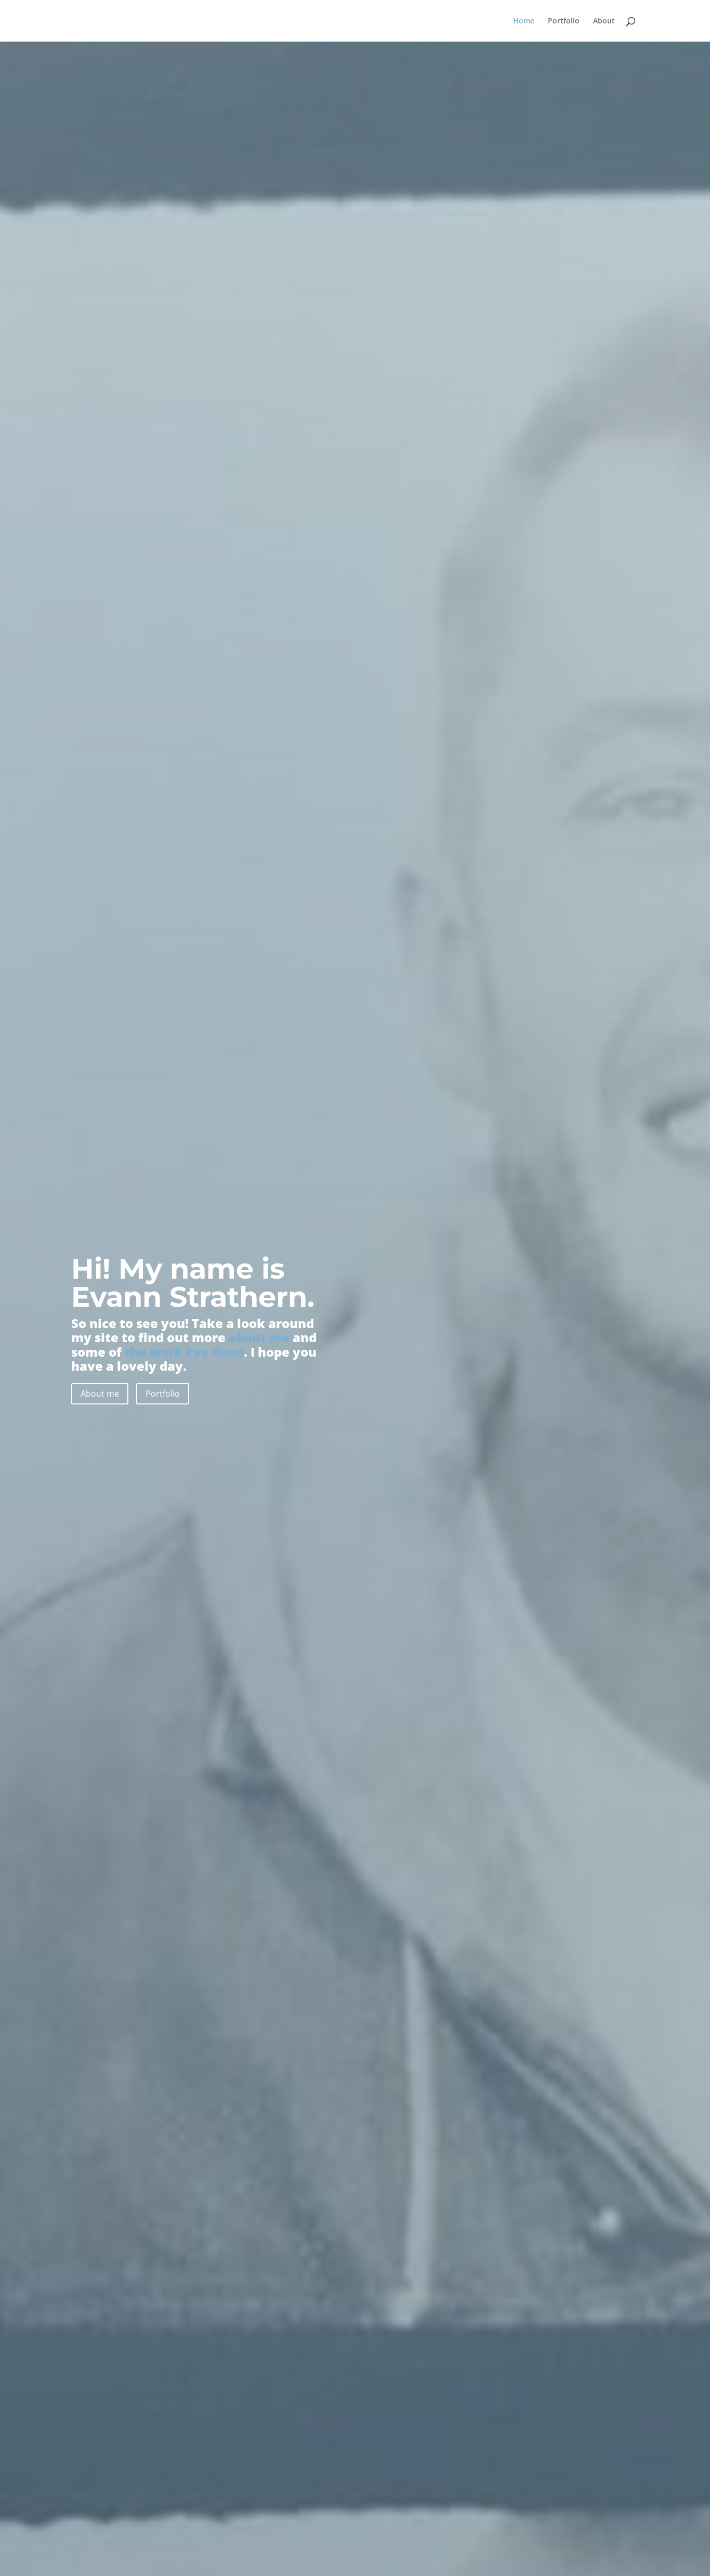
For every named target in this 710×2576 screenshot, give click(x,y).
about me (259, 1337)
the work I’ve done (184, 1352)
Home (524, 21)
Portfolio (564, 21)
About (604, 21)
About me (100, 1394)
